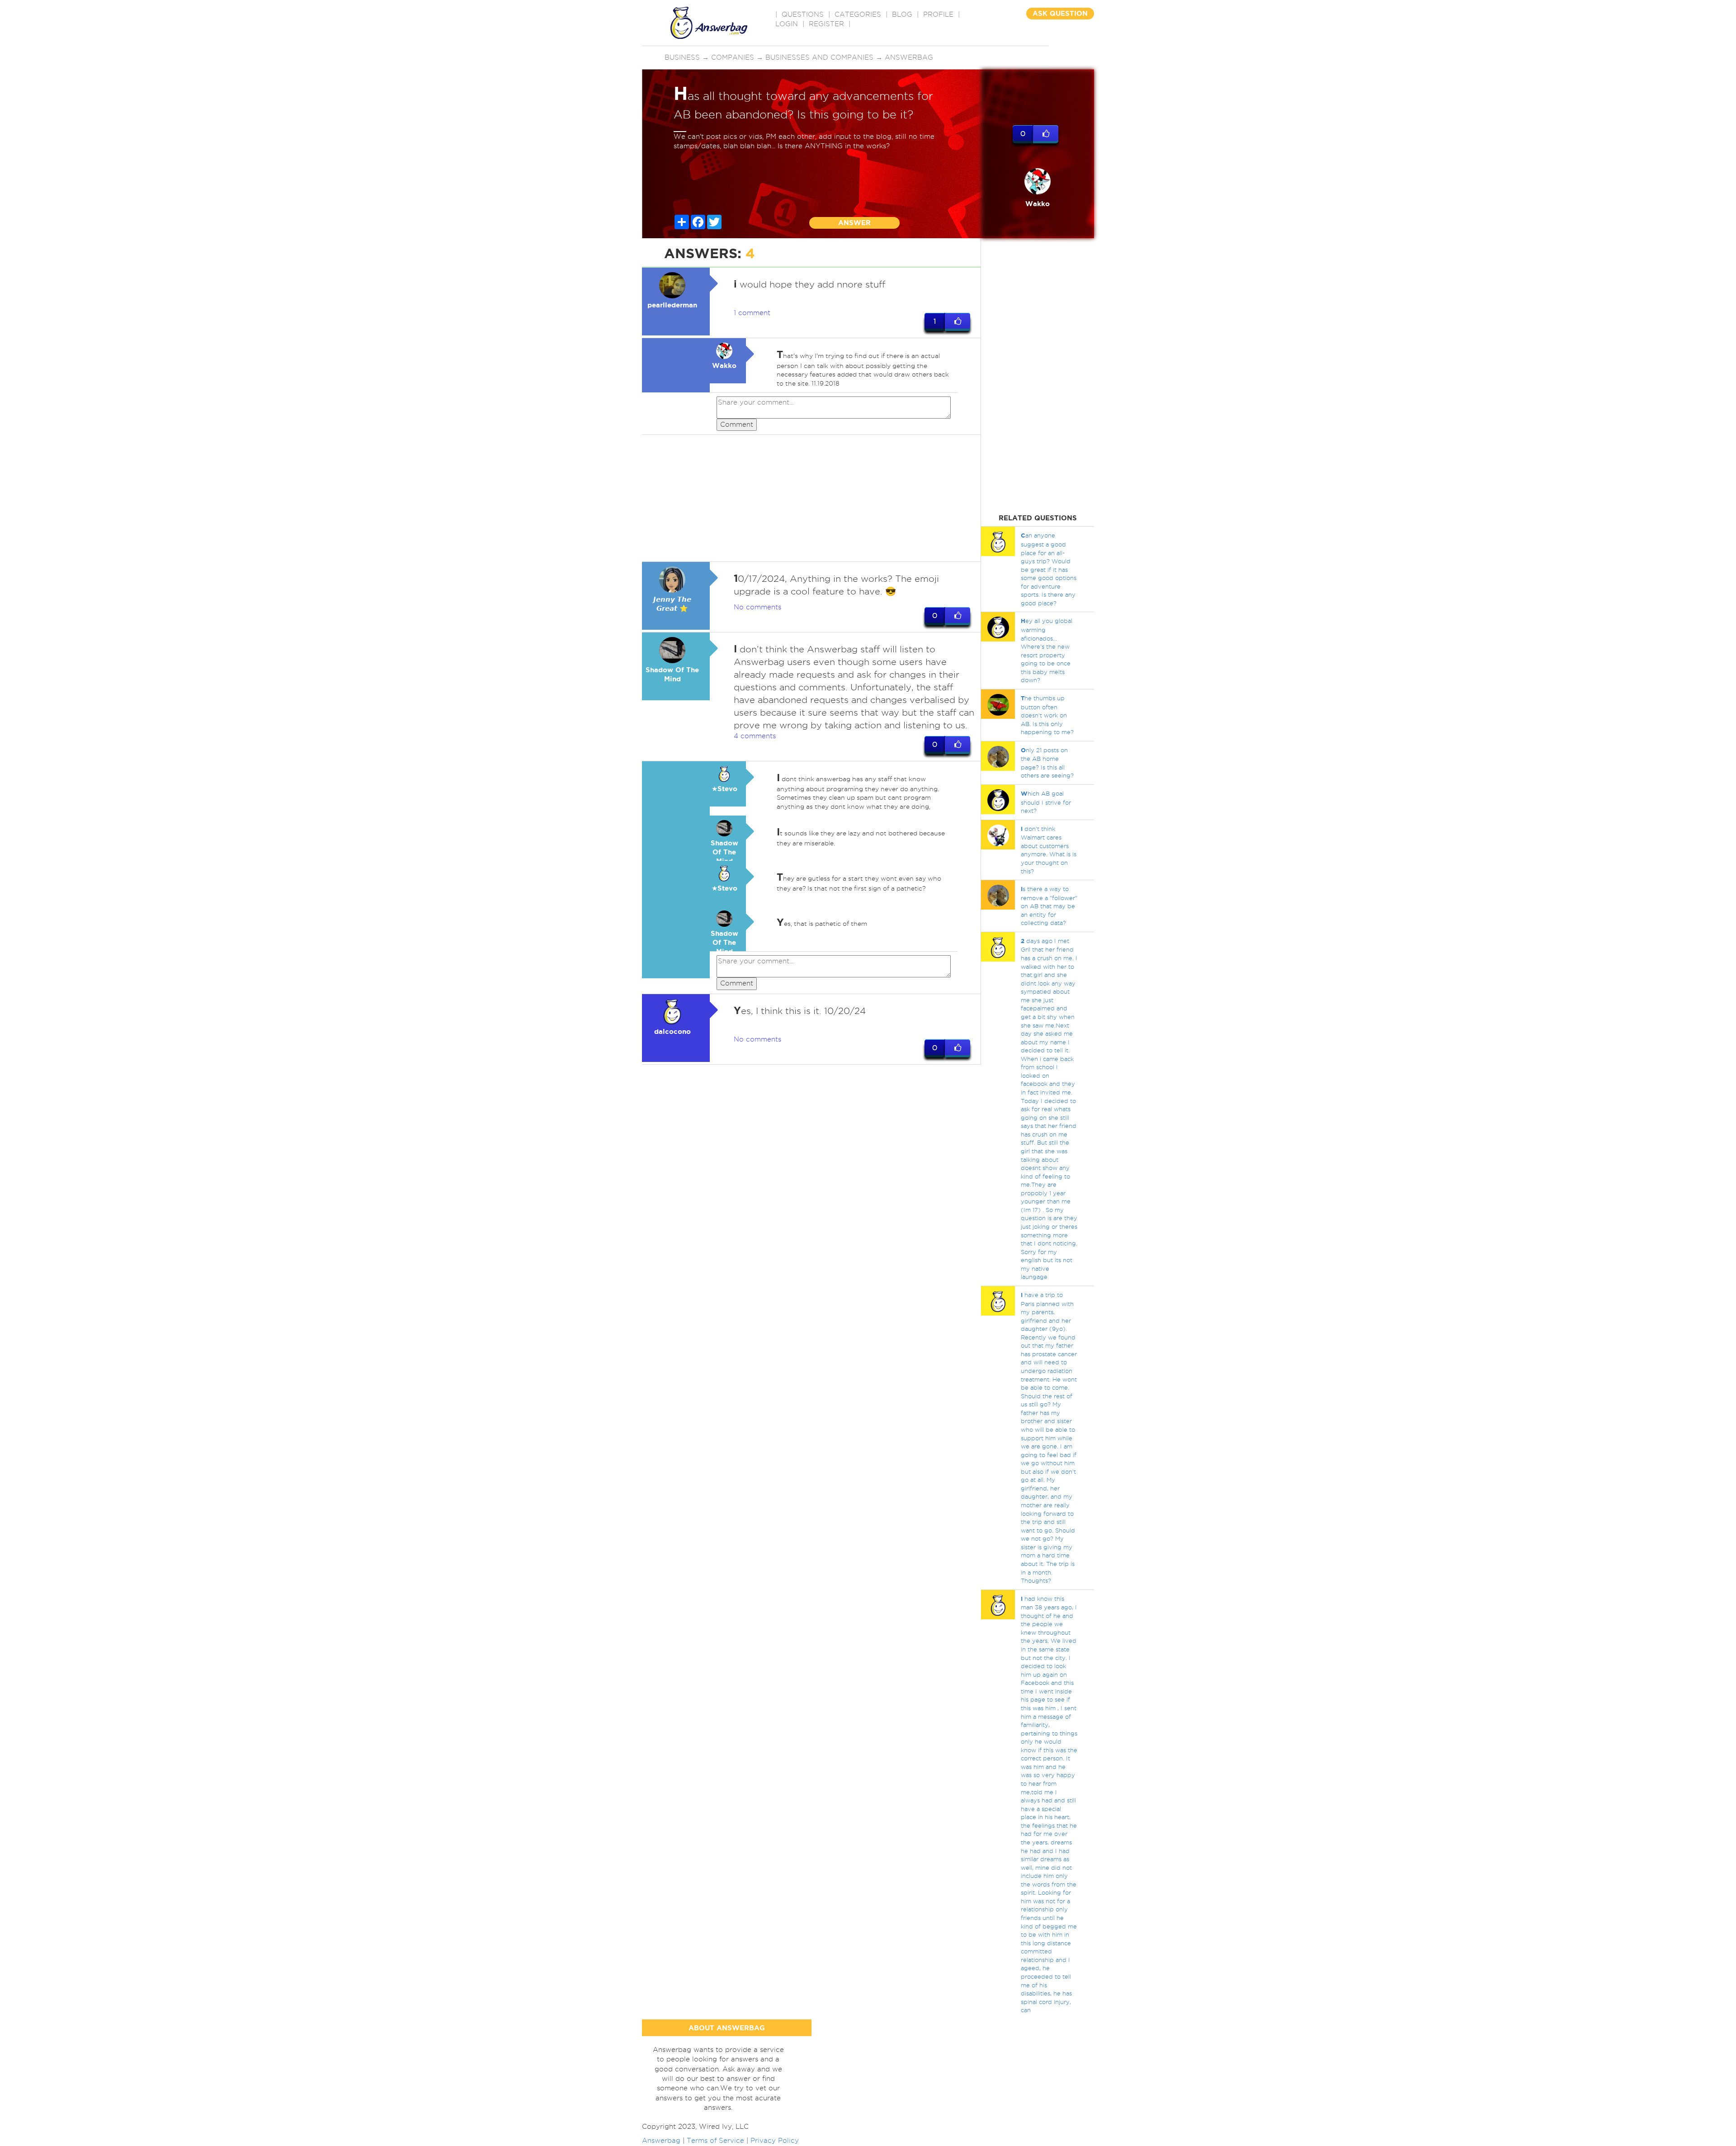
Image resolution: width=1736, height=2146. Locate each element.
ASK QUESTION (1060, 13)
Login (787, 24)
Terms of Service (715, 2141)
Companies (733, 57)
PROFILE (938, 14)
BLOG (902, 14)
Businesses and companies (819, 57)
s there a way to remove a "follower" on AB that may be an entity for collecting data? (1049, 906)
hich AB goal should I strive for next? (1046, 802)
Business (682, 57)
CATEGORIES (858, 14)
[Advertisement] (811, 498)
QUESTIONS (803, 14)
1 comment (752, 313)
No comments (757, 607)
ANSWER (854, 223)
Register (826, 24)
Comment (737, 424)
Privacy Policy (775, 2141)
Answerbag (909, 57)
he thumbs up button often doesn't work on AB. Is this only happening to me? (1047, 715)
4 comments (755, 736)
